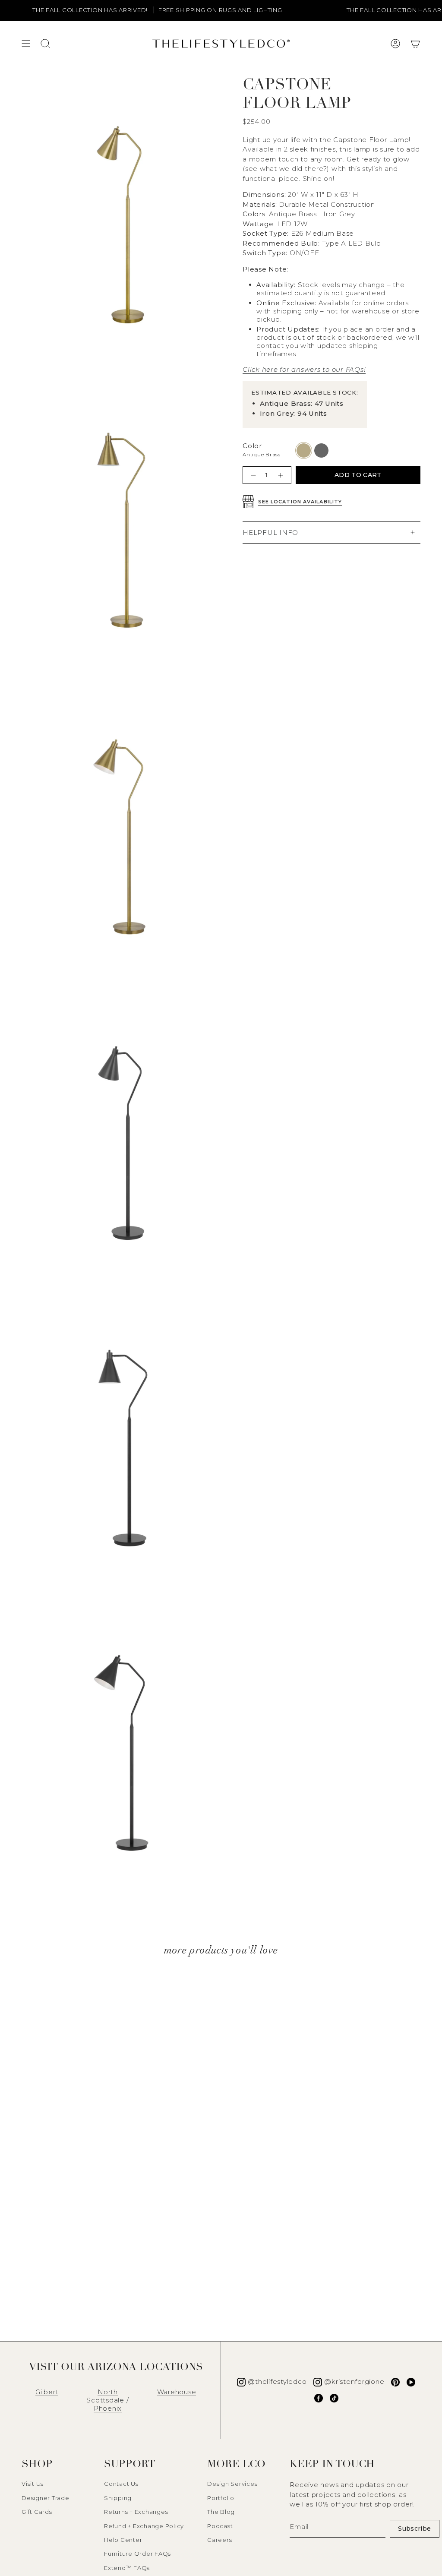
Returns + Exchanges (136, 2512)
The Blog (221, 2512)
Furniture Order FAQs (137, 2554)
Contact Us (121, 2484)
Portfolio (221, 2498)
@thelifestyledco (277, 2382)
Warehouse (177, 2392)
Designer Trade (46, 2498)
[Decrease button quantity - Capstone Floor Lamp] (252, 475)
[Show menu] (26, 44)
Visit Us (33, 2484)
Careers (219, 2540)
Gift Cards (37, 2512)
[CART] (415, 44)
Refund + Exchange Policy (144, 2526)
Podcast (220, 2526)
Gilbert (47, 2392)
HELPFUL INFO (270, 533)
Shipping (118, 2498)
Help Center (123, 2540)
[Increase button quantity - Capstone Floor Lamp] (282, 475)
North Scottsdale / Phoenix (107, 2400)
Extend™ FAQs (127, 2568)
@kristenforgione (354, 2382)
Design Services (232, 2484)
